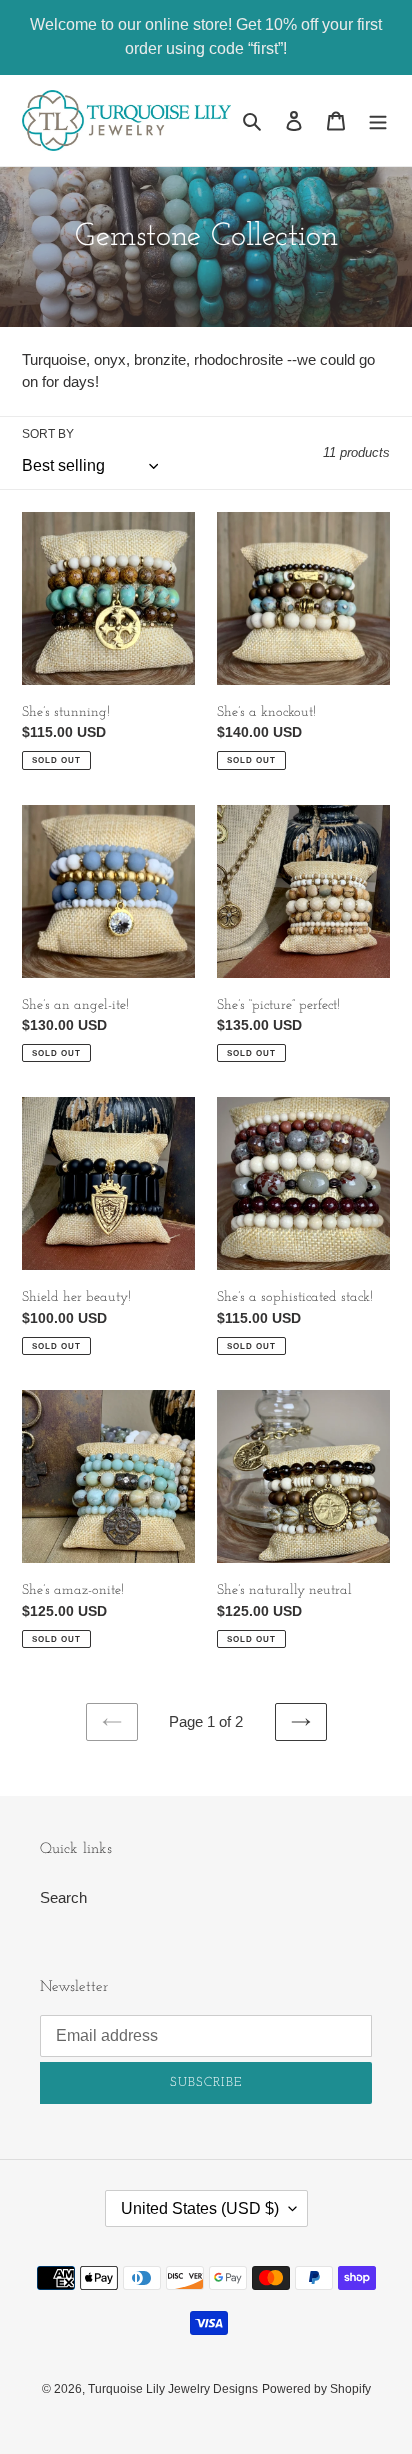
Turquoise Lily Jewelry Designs (173, 2389)
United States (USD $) (200, 2208)
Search (63, 1897)
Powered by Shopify (316, 2389)
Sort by (48, 434)
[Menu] (378, 120)
